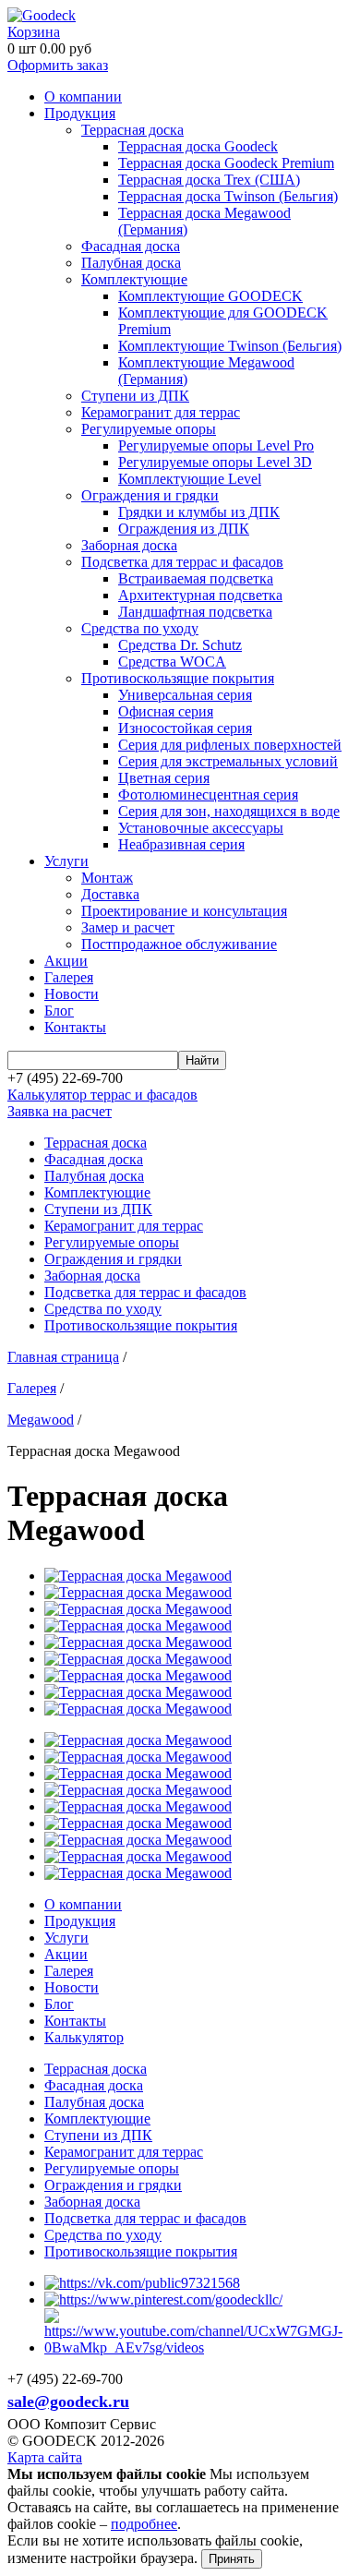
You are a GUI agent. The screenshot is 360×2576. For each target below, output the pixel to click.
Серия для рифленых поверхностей (230, 745)
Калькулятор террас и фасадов (102, 1095)
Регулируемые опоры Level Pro (216, 445)
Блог (59, 1011)
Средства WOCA (172, 662)
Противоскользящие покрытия (178, 678)
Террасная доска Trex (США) (209, 180)
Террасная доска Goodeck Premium (226, 163)
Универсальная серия (185, 695)
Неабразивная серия (181, 844)
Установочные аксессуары (201, 828)
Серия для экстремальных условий (228, 761)
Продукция (80, 113)
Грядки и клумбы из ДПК (199, 512)
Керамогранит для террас (161, 412)
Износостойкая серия (185, 728)
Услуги (66, 861)
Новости (72, 994)
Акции (66, 961)
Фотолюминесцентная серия (208, 794)
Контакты (75, 1027)
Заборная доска (129, 545)
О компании (83, 96)
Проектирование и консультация (184, 911)
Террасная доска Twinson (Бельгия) (228, 196)
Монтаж (107, 878)
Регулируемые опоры (149, 429)
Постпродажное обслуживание (179, 944)
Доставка (110, 894)
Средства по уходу (140, 628)
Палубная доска (131, 263)
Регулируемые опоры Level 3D (215, 462)
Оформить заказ (58, 65)
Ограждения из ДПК (184, 529)
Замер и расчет (128, 927)
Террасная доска (132, 130)
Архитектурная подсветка (200, 595)
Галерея (69, 977)
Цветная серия (164, 778)
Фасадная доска (131, 246)
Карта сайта (45, 2457)
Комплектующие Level (190, 479)
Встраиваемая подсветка (196, 578)
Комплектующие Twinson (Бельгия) (230, 346)
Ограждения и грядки (150, 495)
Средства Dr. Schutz (180, 645)
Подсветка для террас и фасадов (182, 562)
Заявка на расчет (60, 1111)
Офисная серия (166, 711)
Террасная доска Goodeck (198, 146)
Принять (232, 2559)
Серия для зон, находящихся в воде (229, 811)
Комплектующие (134, 279)
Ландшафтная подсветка (195, 612)
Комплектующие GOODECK (210, 296)
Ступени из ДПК (135, 396)
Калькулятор (84, 2037)
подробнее (144, 2524)
